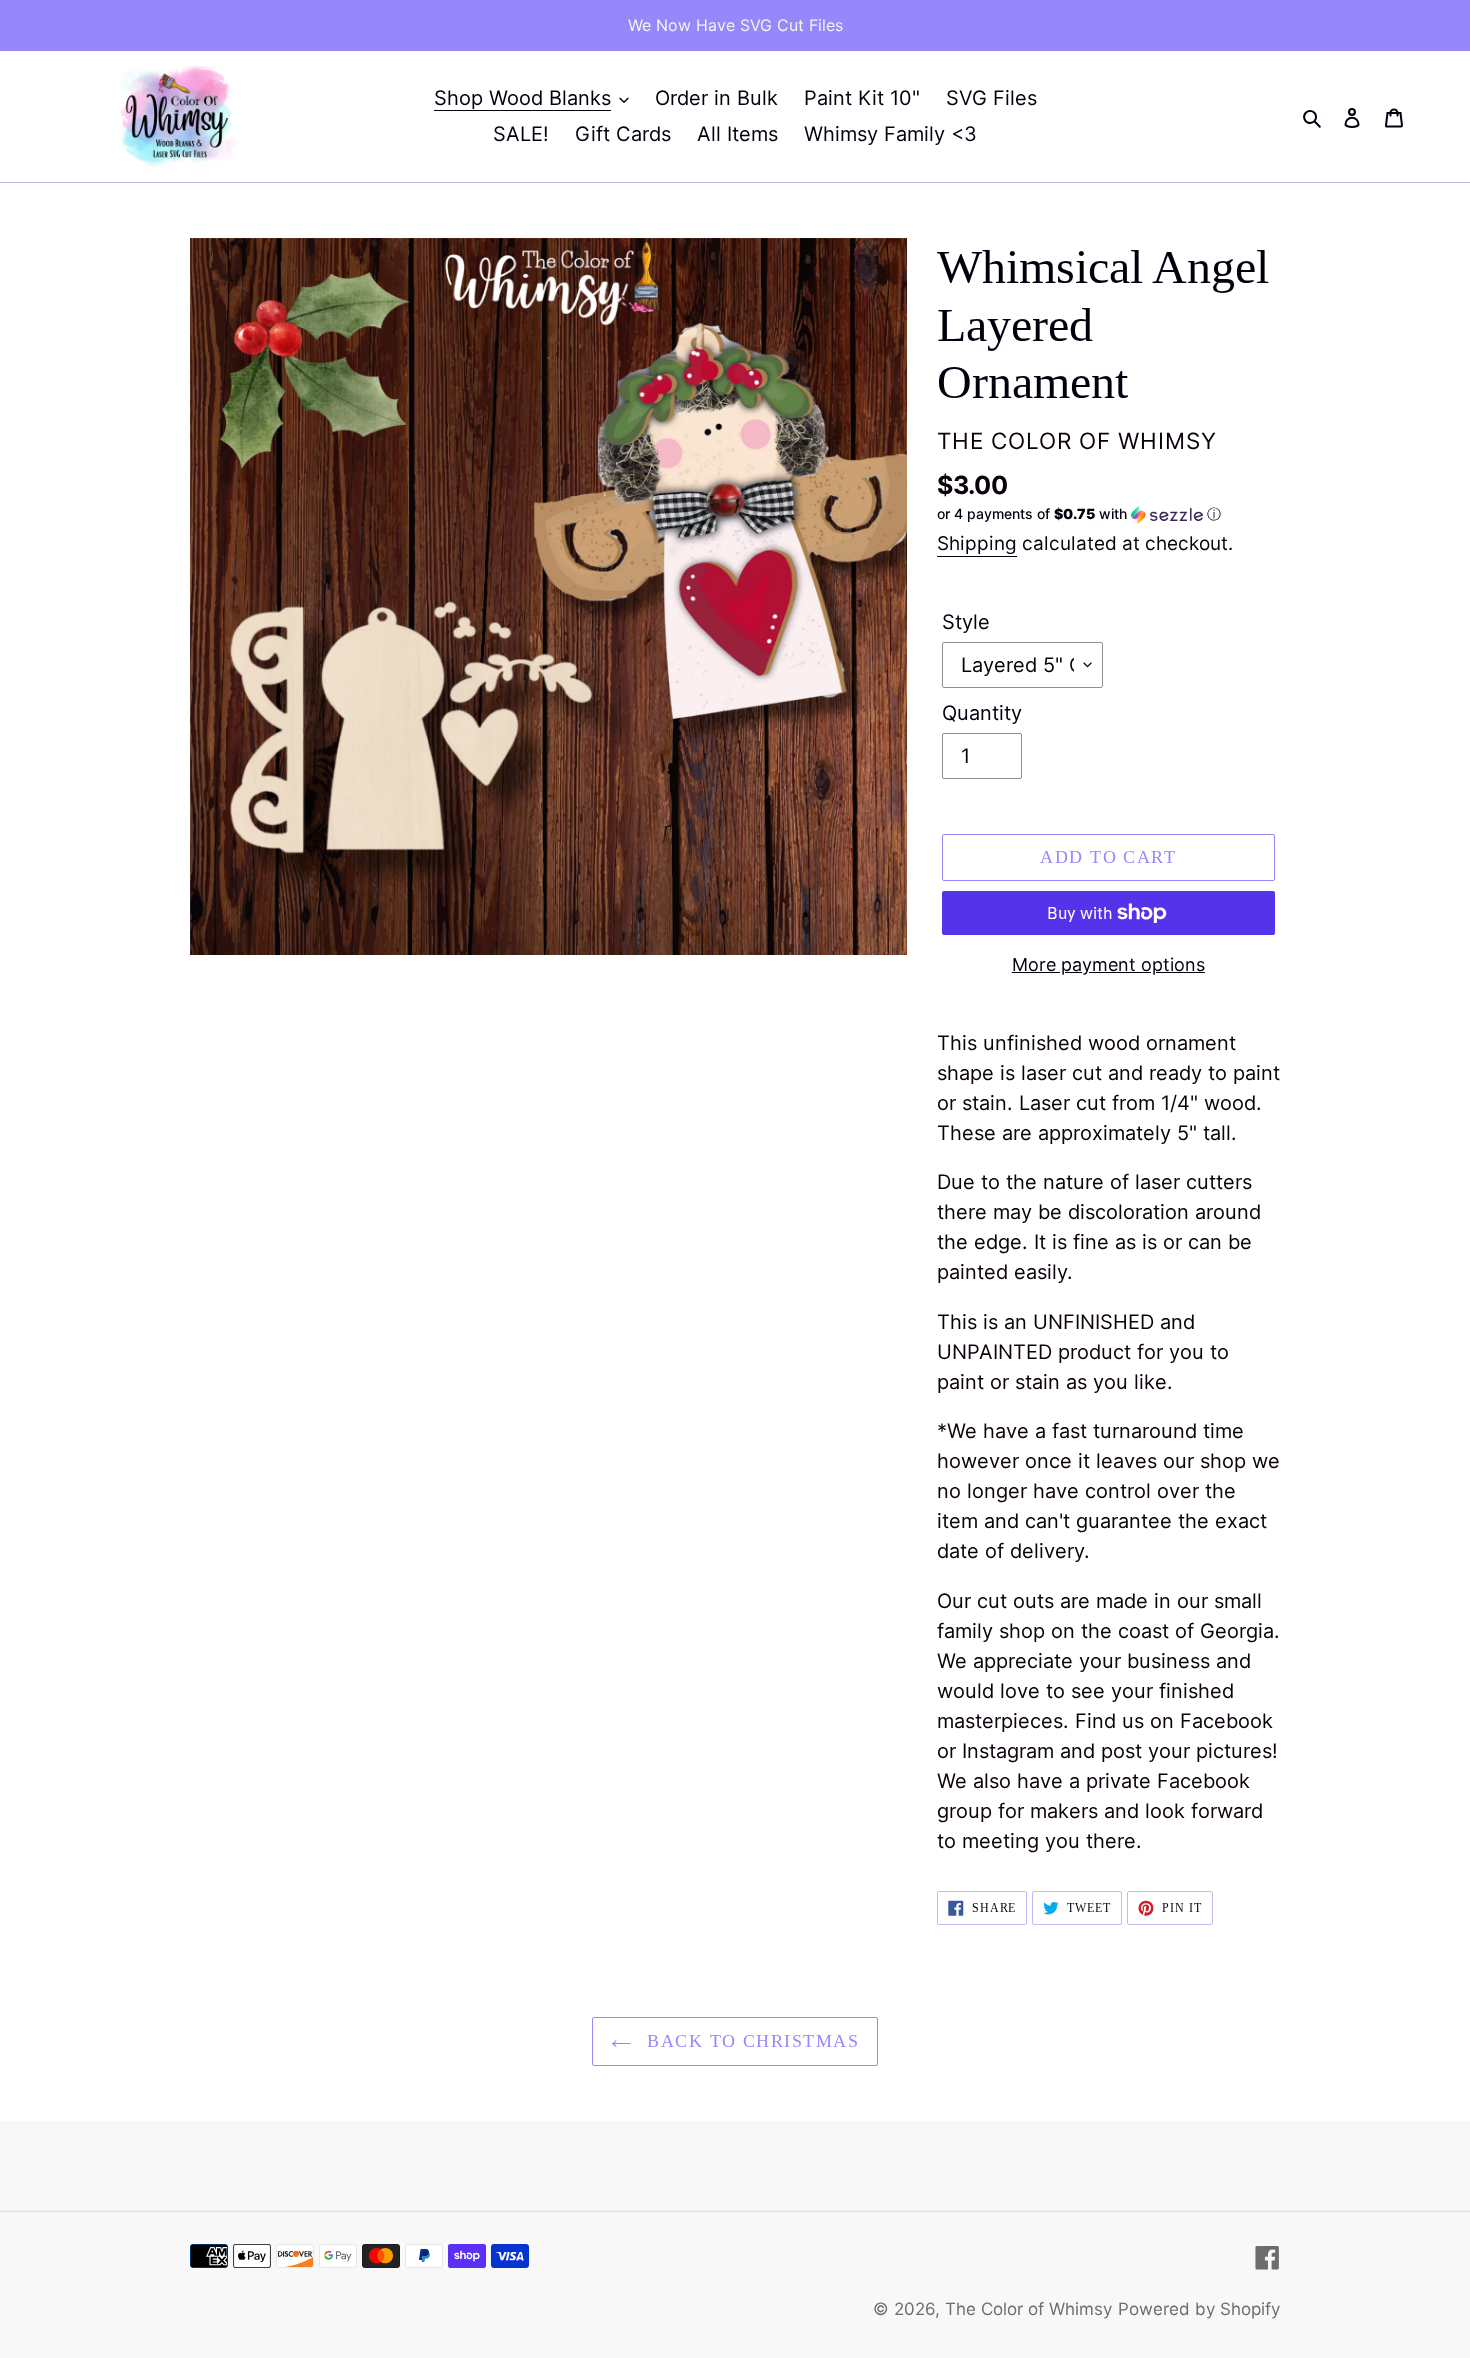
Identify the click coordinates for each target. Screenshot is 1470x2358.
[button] (1079, 514)
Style (966, 622)
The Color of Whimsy (1028, 2309)
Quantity (982, 713)
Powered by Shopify (1199, 2309)
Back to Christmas (750, 2041)
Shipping (977, 543)
